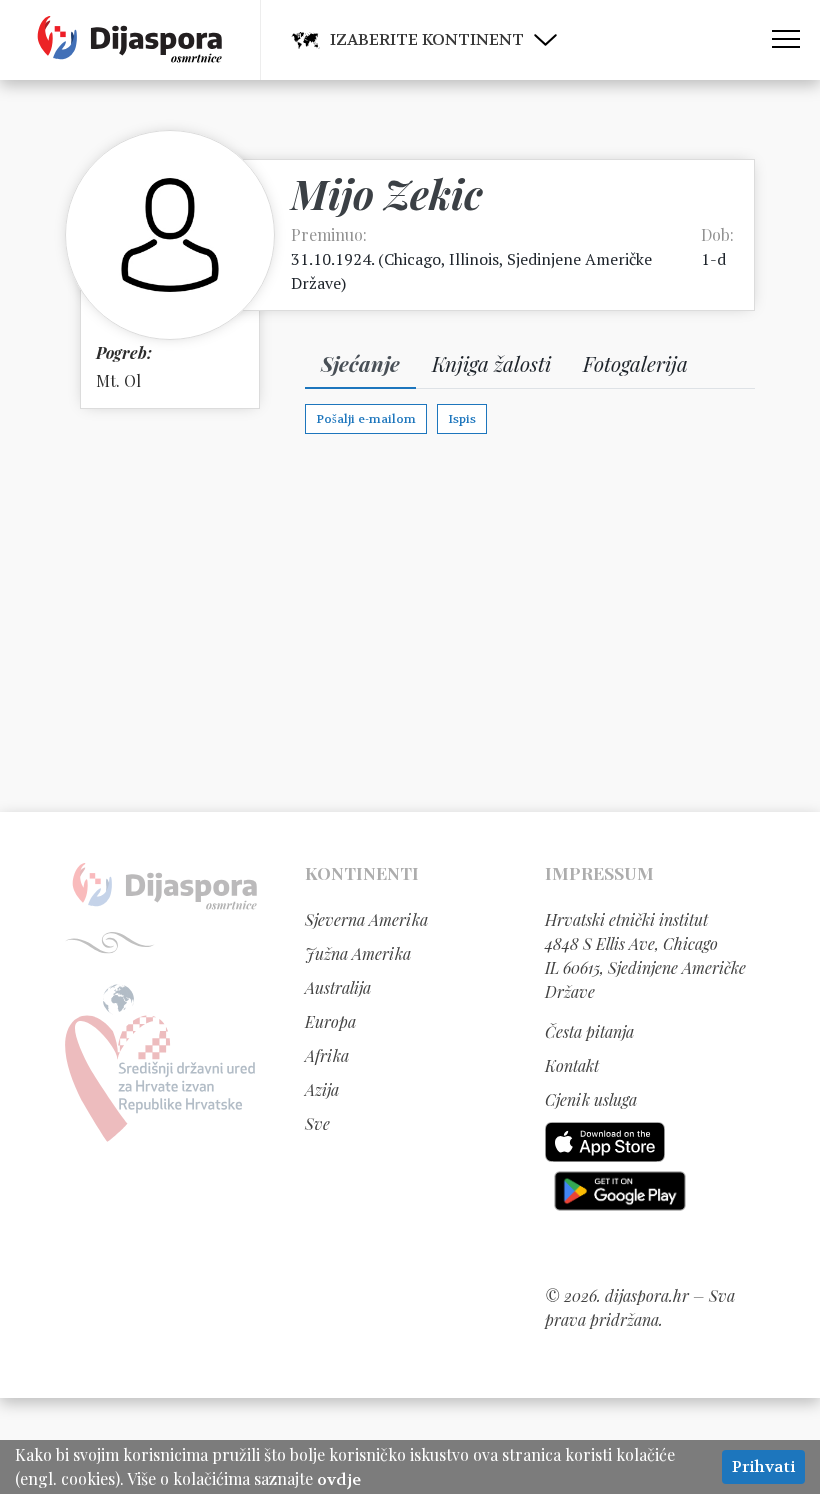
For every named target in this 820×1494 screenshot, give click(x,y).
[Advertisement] (410, 622)
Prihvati (763, 1466)
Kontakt (572, 1065)
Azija (322, 1089)
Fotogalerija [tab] (635, 363)
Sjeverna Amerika (366, 919)
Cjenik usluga (591, 1099)
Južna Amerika (358, 953)
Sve (317, 1123)
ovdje (339, 1479)
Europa (330, 1021)
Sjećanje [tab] (360, 363)
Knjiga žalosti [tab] (491, 363)
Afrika (327, 1055)
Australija (338, 987)
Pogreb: (124, 352)
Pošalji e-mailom (366, 419)
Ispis (462, 419)
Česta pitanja (589, 1031)
